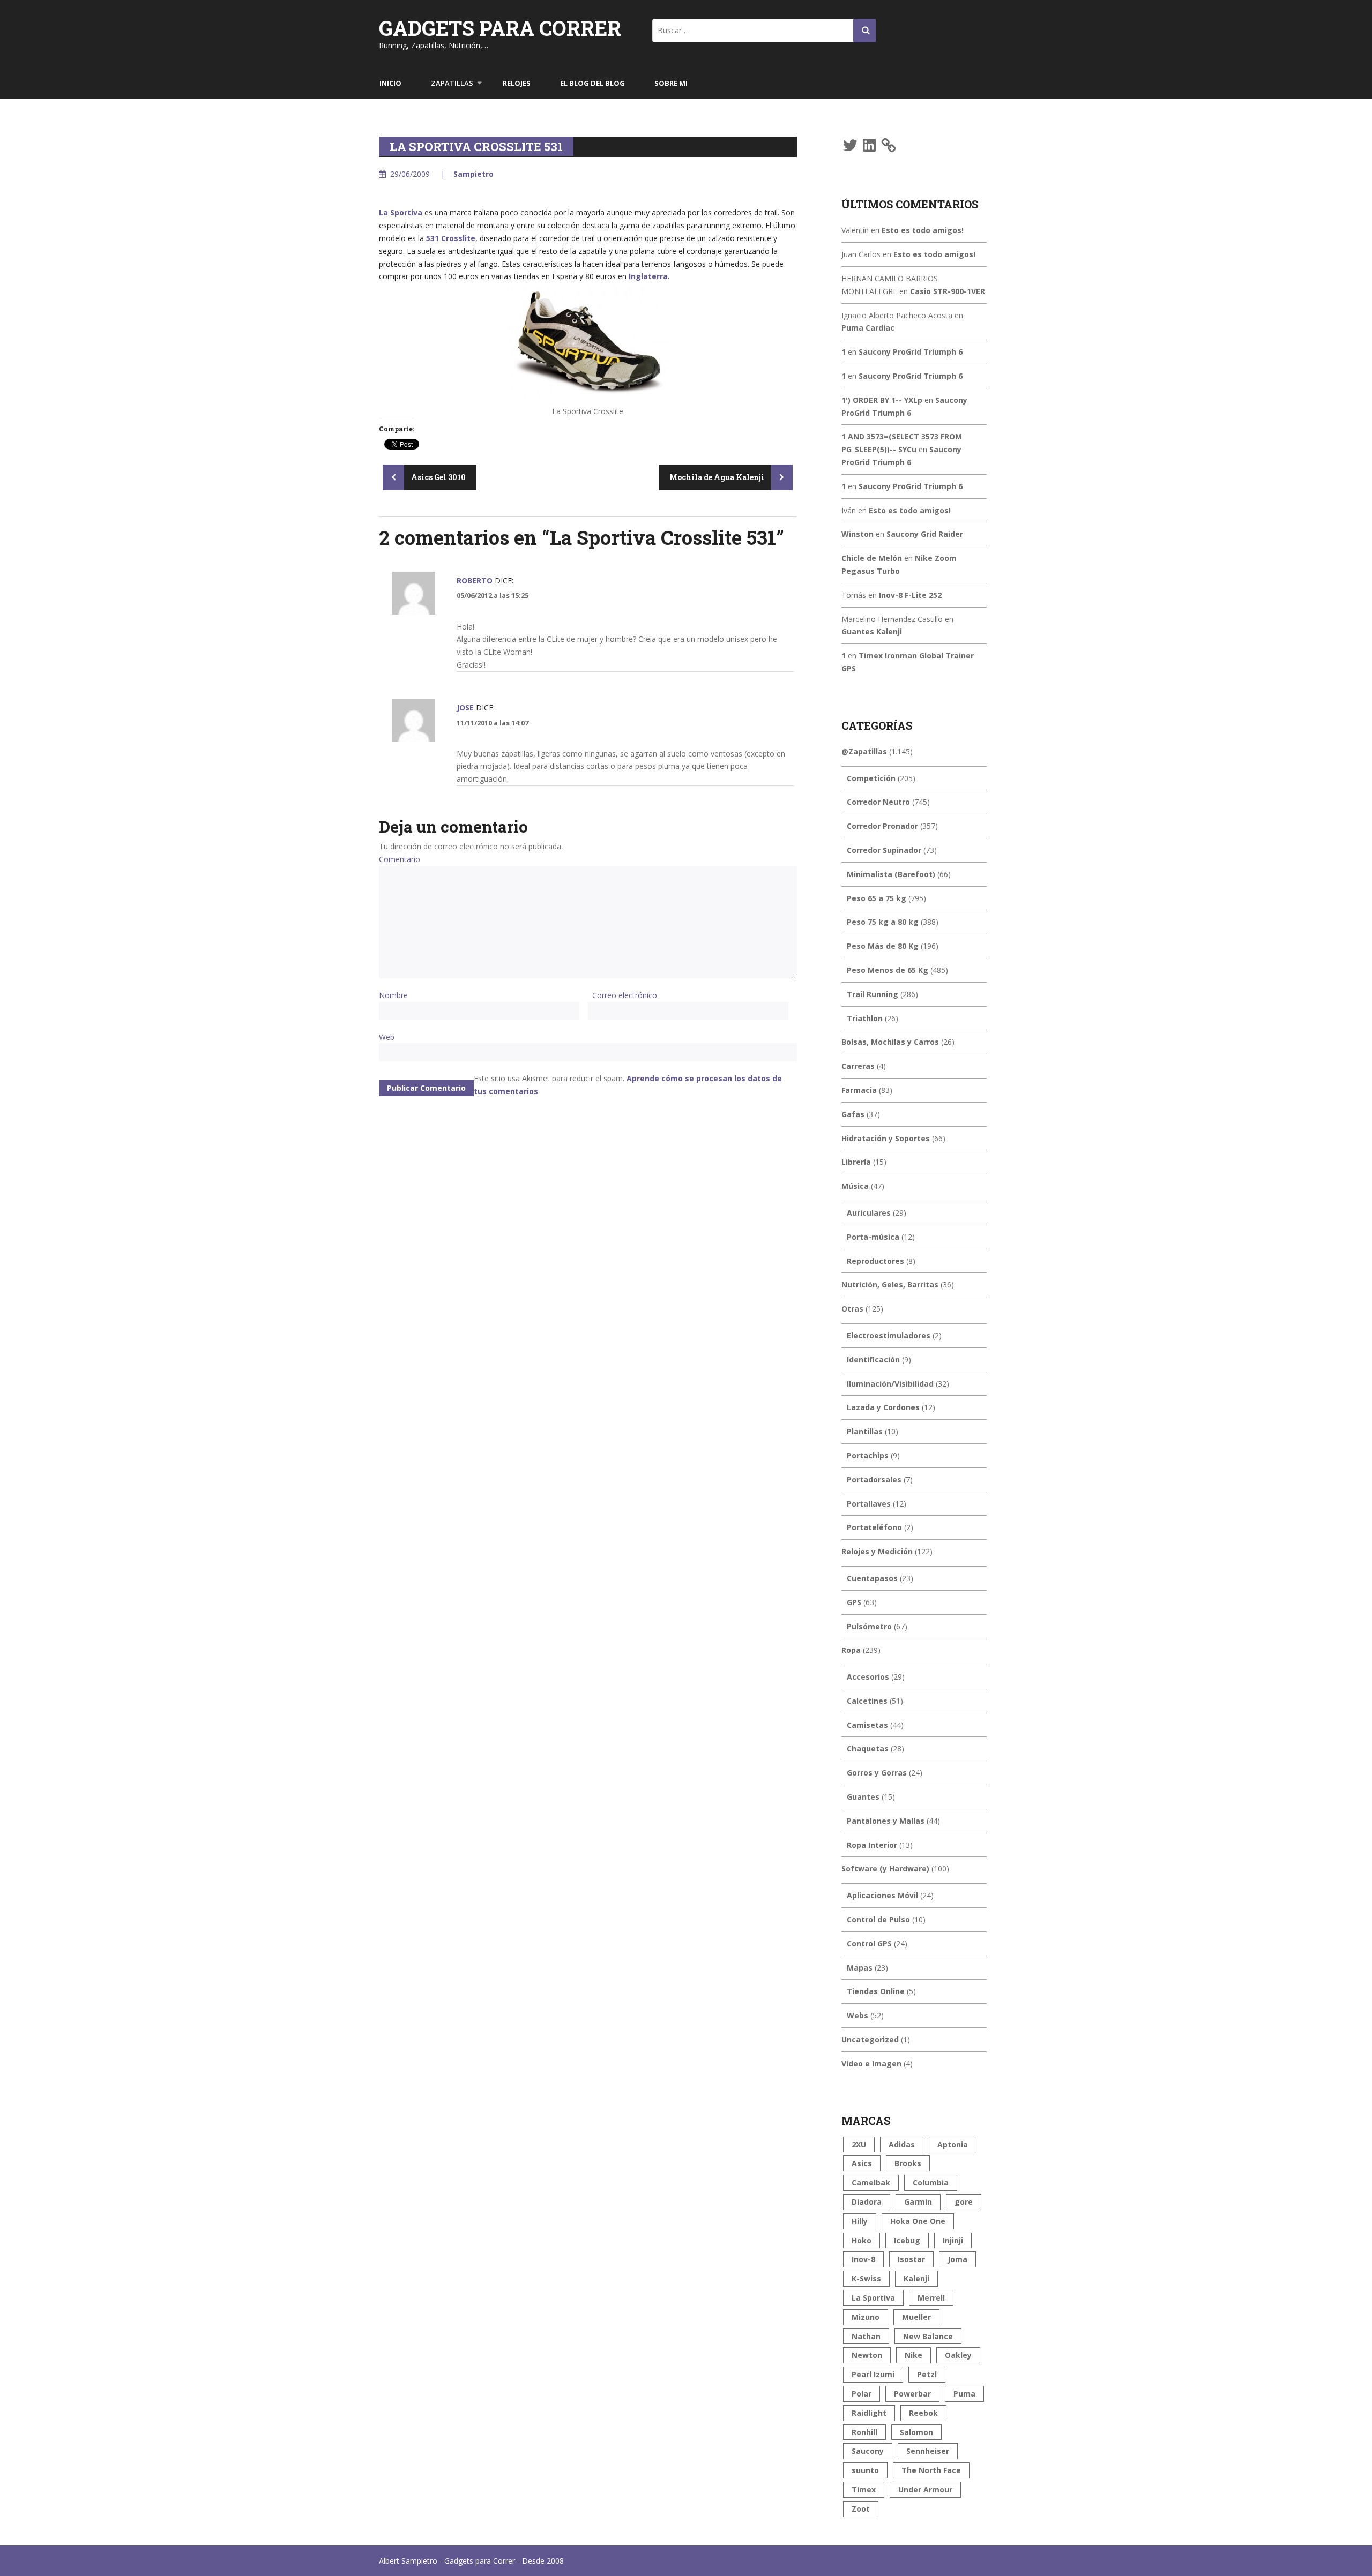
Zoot (861, 2509)
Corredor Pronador (882, 826)
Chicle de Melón (872, 558)
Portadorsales (874, 1480)
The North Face (931, 2470)
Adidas (902, 2144)
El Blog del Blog (592, 83)
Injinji (953, 2240)
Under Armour (925, 2489)
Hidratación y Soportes (886, 1138)
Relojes (517, 83)
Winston (857, 534)
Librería (856, 1162)
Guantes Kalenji (872, 631)
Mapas (860, 1968)
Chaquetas (868, 1748)
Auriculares (869, 1213)
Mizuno (866, 2317)
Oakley (958, 2355)
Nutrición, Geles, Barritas (890, 1285)
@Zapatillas (864, 751)
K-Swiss (866, 2278)
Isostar (911, 2259)
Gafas (853, 1114)
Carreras (858, 1066)
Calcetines (867, 1701)
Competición (871, 778)
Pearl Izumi (873, 2374)
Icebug (907, 2240)
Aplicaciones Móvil (882, 1895)
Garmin (918, 2202)
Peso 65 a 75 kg (877, 898)
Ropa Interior (872, 1845)
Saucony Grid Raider (925, 534)
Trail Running (873, 994)
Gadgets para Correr (500, 28)
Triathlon (865, 1018)
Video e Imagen (871, 2064)
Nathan (866, 2336)
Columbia (931, 2182)
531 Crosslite (451, 238)
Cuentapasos (872, 1578)
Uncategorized (870, 2039)
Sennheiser (928, 2451)
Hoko (862, 2240)
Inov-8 (863, 2259)
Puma (964, 2394)
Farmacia (859, 1090)
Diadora (867, 2202)
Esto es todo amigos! (923, 230)
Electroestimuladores (889, 1335)
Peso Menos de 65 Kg (888, 970)
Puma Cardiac (868, 328)
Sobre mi (671, 83)
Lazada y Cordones (883, 1407)
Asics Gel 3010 (438, 477)
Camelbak (871, 2182)
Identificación (873, 1360)
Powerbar (912, 2394)
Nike (914, 2355)
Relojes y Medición (877, 1551)
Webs (857, 2015)
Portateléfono (874, 1527)
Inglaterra (648, 276)
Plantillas (865, 1431)
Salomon (916, 2432)
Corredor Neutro (878, 802)
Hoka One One (918, 2221)
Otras (852, 1309)
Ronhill (864, 2432)
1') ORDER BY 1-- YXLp (882, 400)
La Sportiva (401, 212)
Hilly (860, 2221)
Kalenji (916, 2278)
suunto (865, 2470)
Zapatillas (452, 83)
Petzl (927, 2374)
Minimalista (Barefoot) (891, 874)
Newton (867, 2355)
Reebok (923, 2413)
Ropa (851, 1650)
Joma (957, 2259)
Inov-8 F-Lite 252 (910, 595)
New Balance (928, 2336)
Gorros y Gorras (877, 1773)
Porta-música (873, 1237)
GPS (854, 1602)
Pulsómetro (869, 1626)
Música (855, 1186)
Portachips (868, 1455)
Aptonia (953, 2144)
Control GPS (869, 1944)
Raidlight (869, 2413)
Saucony (868, 2451)
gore (964, 2202)
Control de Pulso (878, 1919)
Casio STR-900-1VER (948, 291)
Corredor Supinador (884, 850)
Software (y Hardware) (885, 1869)
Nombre (393, 995)
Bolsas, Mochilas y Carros (890, 1042)
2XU (859, 2144)
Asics (862, 2163)
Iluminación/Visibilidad (890, 1384)
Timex (864, 2489)
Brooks (908, 2163)
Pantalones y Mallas (886, 1821)
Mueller (916, 2317)
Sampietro (474, 174)
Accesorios (868, 1677)
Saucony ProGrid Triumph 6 (911, 352)
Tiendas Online (876, 1991)
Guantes (863, 1797)
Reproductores (875, 1261)
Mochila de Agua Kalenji (718, 477)
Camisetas (867, 1725)
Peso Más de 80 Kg (883, 946)
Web (387, 1037)
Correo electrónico (625, 995)
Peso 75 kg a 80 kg (883, 922)
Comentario (400, 859)
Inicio (390, 83)
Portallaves (869, 1504)
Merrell (931, 2298)
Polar (862, 2394)
